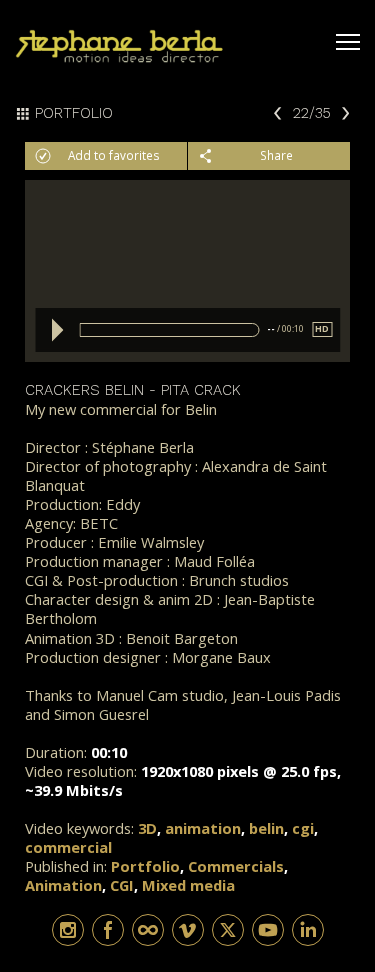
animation (203, 828)
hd (322, 329)
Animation (63, 885)
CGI (122, 885)
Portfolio (145, 866)
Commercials (236, 866)
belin (266, 828)
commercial (68, 847)
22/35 (312, 112)
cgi (303, 828)
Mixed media (188, 885)
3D (147, 828)
